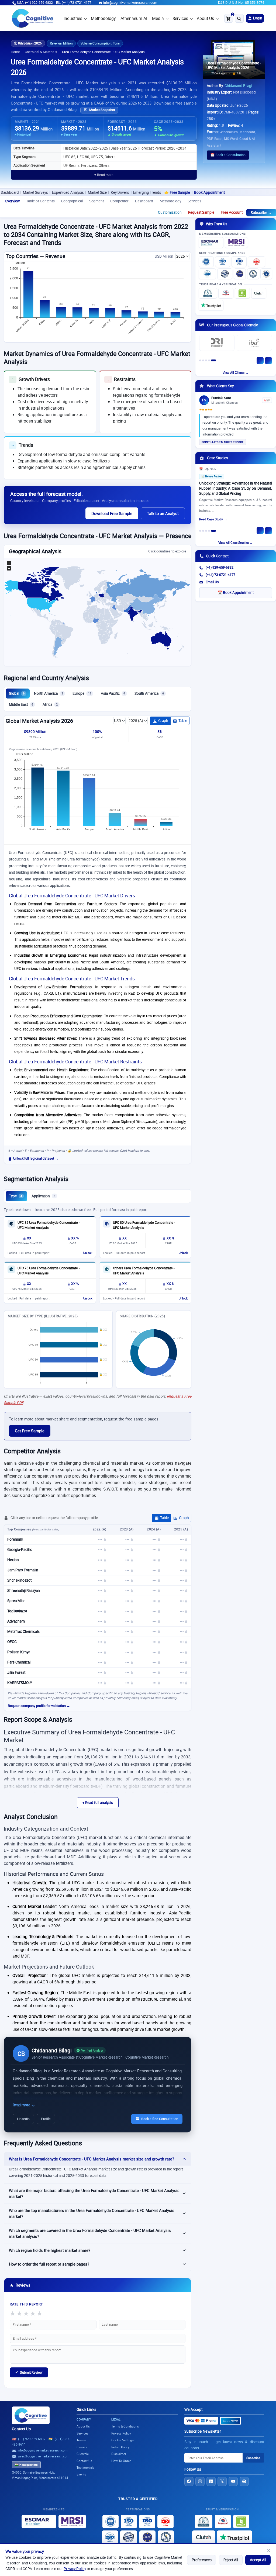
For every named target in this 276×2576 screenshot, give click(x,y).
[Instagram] (200, 2481)
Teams (81, 2440)
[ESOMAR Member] (211, 243)
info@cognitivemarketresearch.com (130, 3)
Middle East (21, 704)
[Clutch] (259, 293)
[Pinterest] (244, 2481)
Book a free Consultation (160, 2119)
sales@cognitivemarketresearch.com (43, 2456)
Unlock (88, 1253)
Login (257, 18)
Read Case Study (211, 519)
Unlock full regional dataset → (36, 1158)
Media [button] (158, 18)
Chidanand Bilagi (238, 86)
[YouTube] (233, 2481)
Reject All (231, 2560)
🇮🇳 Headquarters (26, 2465)
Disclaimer (119, 2454)
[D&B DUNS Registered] (204, 2522)
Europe (82, 693)
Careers (82, 2447)
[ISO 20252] (257, 262)
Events (81, 2474)
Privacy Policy (75, 2569)
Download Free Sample (112, 513)
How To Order (121, 2461)
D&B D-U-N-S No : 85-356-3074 (241, 3)
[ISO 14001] (207, 274)
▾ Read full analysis (98, 1803)
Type (15, 1196)
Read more (22, 2105)
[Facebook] (189, 2481)
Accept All (258, 2560)
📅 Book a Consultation (228, 155)
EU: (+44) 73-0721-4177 (74, 3)
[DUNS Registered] (208, 293)
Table (183, 721)
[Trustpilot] (211, 305)
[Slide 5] (213, 360)
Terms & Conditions (125, 2426)
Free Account (232, 212)
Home (15, 52)
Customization (170, 212)
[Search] (239, 18)
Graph (163, 721)
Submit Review (29, 2372)
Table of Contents (40, 201)
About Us (205, 18)
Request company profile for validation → (39, 1706)
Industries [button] (73, 18)
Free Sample (131, 192)
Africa (50, 704)
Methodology (103, 18)
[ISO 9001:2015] (206, 262)
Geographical (72, 201)
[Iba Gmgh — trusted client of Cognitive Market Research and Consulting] (254, 343)
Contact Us (21, 2429)
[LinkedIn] (211, 2481)
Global (17, 693)
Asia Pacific (113, 693)
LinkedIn (23, 2119)
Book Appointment (160, 192)
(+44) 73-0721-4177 (220, 575)
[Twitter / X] (222, 2481)
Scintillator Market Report (223, 442)
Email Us (212, 582)
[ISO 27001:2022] (223, 262)
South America (149, 693)
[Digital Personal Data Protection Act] (266, 274)
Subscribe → (261, 213)
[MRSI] (236, 243)
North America (49, 693)
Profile (46, 2119)
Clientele (83, 2454)
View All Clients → (236, 373)
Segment (96, 201)
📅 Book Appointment (236, 593)
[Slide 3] (206, 360)
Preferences (202, 2560)
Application (43, 1196)
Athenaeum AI (134, 18)
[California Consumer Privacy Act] (253, 274)
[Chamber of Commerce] (226, 293)
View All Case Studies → (236, 543)
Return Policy (120, 2447)
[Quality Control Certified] (129, 2537)
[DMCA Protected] (242, 293)
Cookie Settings (123, 2440)
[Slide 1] (200, 360)
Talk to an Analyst (163, 513)
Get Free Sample (30, 1431)
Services (180, 18)
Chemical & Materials (41, 52)
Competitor (119, 201)
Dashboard (144, 201)
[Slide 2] (203, 360)
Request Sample (201, 212)
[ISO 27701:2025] (239, 262)
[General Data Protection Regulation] (240, 274)
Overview (12, 201)
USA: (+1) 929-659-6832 (35, 3)
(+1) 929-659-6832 (220, 567)
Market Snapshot (102, 110)
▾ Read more (104, 175)
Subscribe (253, 2458)
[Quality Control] (225, 274)
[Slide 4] (209, 360)
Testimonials (85, 2468)
